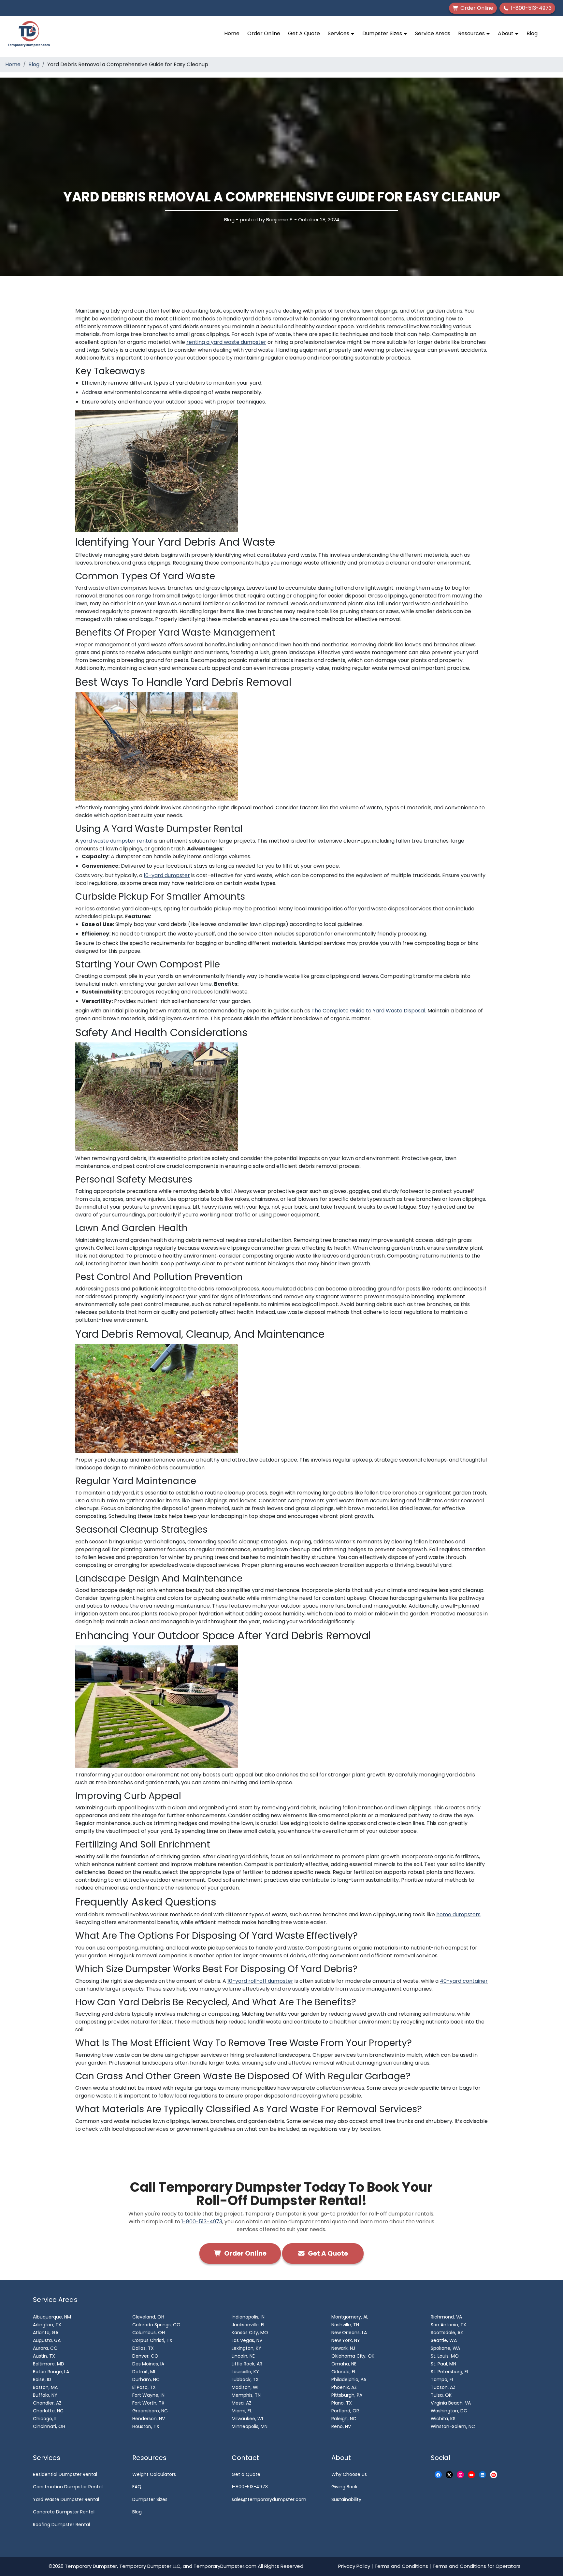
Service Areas (433, 33)
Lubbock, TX (245, 2379)
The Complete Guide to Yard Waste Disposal (368, 1011)
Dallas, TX (143, 2348)
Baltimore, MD (49, 2364)
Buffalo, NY (45, 2395)
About (506, 33)
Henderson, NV (149, 2419)
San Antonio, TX (448, 2325)
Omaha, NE (344, 2364)
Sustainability (346, 2499)
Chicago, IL (45, 2419)
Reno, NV (341, 2426)
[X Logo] (449, 2475)
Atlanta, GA (46, 2333)
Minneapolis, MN (250, 2426)
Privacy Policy (354, 2566)
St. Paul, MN (443, 2364)
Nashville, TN (345, 2325)
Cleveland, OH (148, 2317)
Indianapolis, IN (248, 2317)
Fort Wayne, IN (148, 2395)
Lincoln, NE (243, 2356)
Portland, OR (345, 2411)
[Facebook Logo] (438, 2475)
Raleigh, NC (344, 2419)
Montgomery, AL (350, 2317)
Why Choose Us (349, 2474)
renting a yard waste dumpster (226, 342)
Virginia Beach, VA (451, 2403)
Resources (472, 33)
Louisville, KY (245, 2372)
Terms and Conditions (401, 2566)
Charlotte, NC (48, 2411)
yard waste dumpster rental (116, 841)
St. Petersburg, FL (450, 2372)
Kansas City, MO (250, 2333)
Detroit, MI (144, 2372)
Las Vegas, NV (247, 2340)
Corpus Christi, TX (152, 2340)
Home (232, 33)
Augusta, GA (47, 2340)
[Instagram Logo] (460, 2475)
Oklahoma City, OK (353, 2356)
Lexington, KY (246, 2348)
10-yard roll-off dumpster (260, 1981)
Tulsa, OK (441, 2395)
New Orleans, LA (349, 2333)
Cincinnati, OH (49, 2426)
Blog (532, 33)
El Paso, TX (144, 2387)
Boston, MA (45, 2387)
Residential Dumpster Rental (65, 2474)
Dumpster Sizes (383, 33)
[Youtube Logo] (471, 2475)
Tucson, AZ (443, 2387)
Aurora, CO (45, 2348)
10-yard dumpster (167, 875)
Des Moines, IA (148, 2364)
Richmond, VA (446, 2317)
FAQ (137, 2487)
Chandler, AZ (47, 2403)
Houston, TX (146, 2426)
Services (339, 33)
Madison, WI (245, 2387)
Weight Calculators (154, 2474)
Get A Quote (304, 33)
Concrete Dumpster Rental (64, 2512)
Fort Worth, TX (148, 2403)
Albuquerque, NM (52, 2317)
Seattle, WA (444, 2340)
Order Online (264, 33)
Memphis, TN (246, 2395)
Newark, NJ (343, 2348)
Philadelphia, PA (349, 2379)
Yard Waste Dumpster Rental (66, 2499)
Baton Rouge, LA (51, 2372)
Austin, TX (44, 2356)
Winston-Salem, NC (453, 2426)
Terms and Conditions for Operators (476, 2566)
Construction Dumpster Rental (68, 2487)
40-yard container (464, 1981)
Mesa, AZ (242, 2403)
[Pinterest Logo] (494, 2475)
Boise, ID (42, 2379)
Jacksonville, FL (248, 2325)
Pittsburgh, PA (347, 2395)
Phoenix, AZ (344, 2387)
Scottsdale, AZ (447, 2333)
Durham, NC (146, 2379)
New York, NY (346, 2340)
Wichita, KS (443, 2419)
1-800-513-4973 (202, 2222)
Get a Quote (246, 2474)
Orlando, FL (344, 2372)
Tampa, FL (442, 2379)
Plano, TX (342, 2403)
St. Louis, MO (445, 2356)
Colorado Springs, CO (156, 2325)
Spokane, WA (445, 2348)
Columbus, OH (149, 2333)
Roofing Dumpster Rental (61, 2524)
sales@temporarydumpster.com (269, 2499)
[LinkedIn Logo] (483, 2475)
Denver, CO (145, 2356)
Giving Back (344, 2487)
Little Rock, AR (247, 2364)
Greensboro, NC (150, 2411)
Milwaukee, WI (247, 2419)
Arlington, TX (47, 2325)
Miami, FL (242, 2411)
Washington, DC (449, 2411)
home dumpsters (458, 1914)
